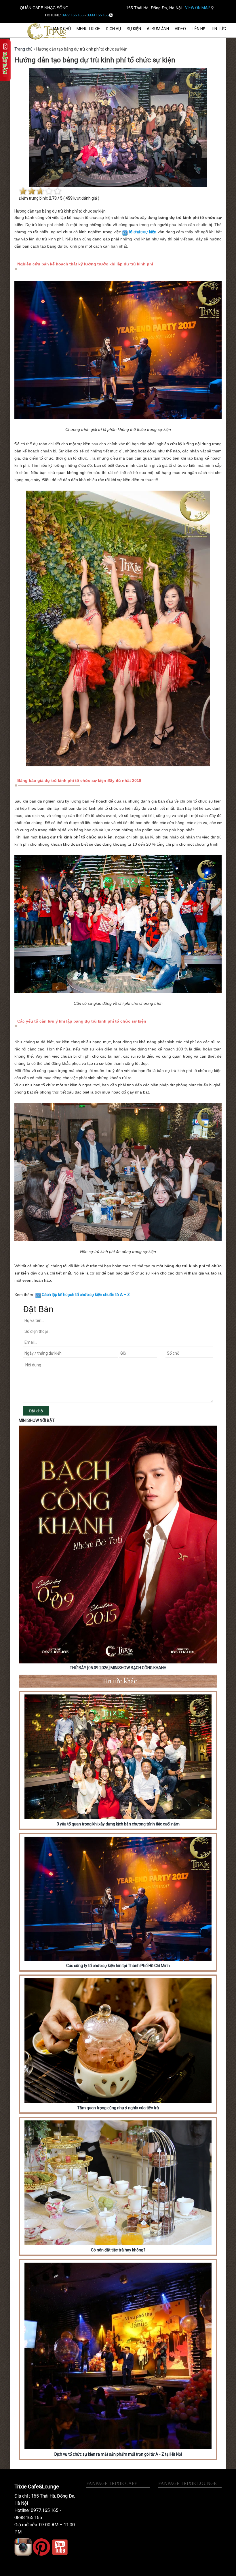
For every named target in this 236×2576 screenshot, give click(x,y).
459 (69, 198)
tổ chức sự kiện (142, 232)
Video (180, 29)
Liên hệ (198, 29)
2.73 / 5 (56, 198)
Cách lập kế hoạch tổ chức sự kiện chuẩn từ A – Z (86, 1295)
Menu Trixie (88, 29)
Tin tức (218, 29)
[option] (118, 1549)
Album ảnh (158, 29)
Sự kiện (134, 29)
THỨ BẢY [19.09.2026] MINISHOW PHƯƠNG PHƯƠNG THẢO (118, 1668)
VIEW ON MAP (198, 8)
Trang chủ (60, 29)
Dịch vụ (113, 29)
